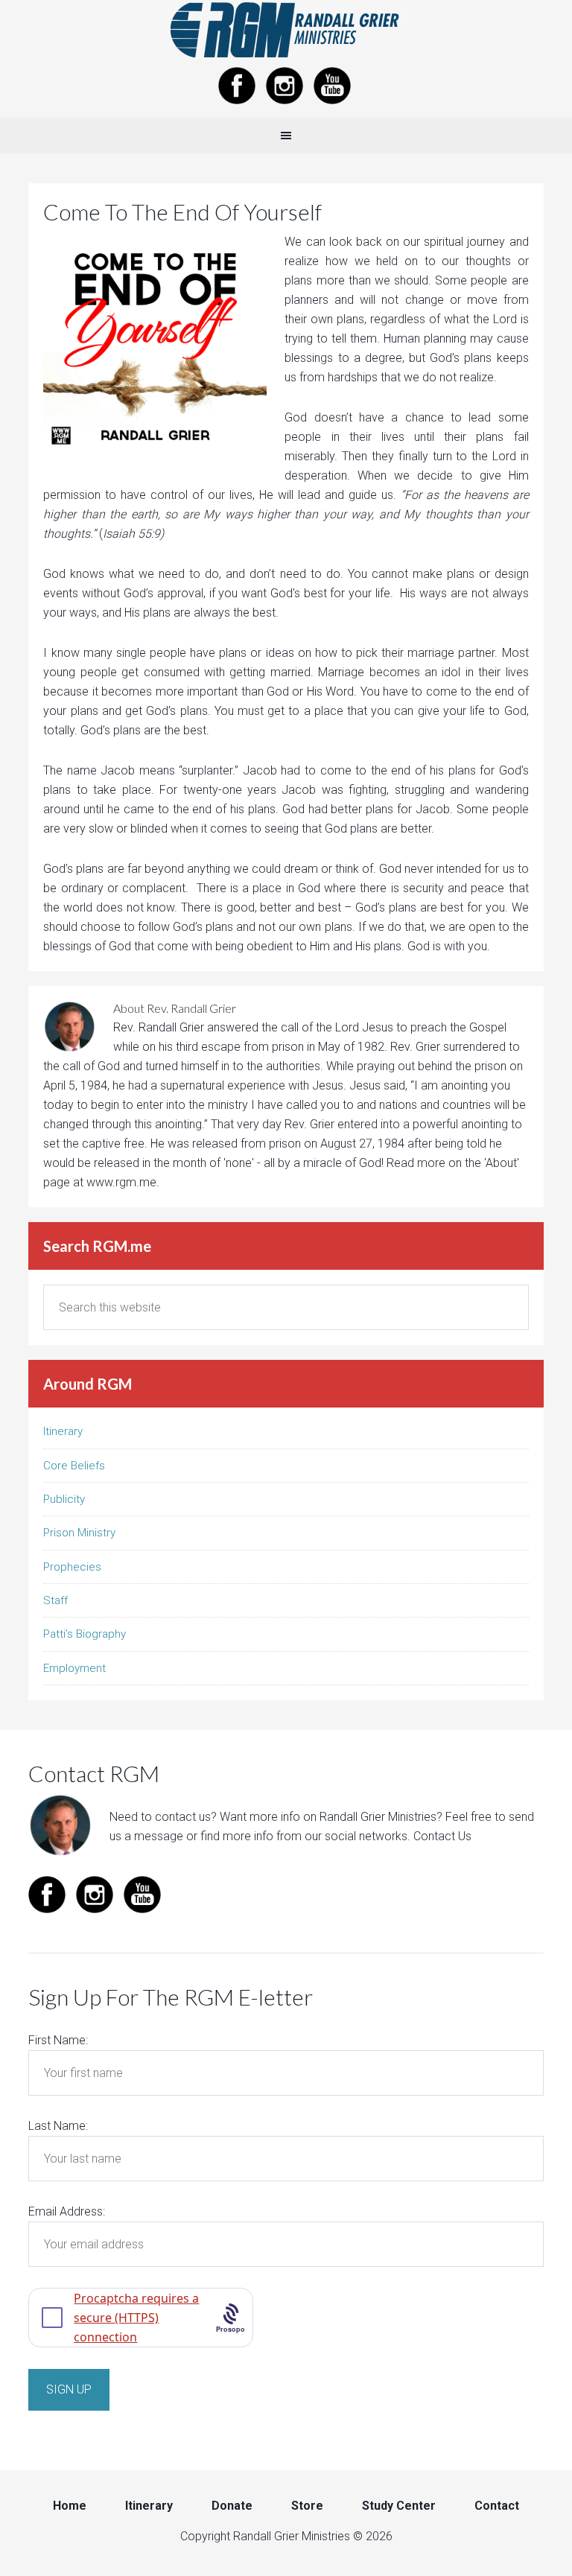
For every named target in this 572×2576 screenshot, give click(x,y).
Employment (74, 1668)
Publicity (64, 1499)
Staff (55, 1600)
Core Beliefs (74, 1466)
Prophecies (72, 1567)
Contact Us (442, 1836)
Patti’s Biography (85, 1634)
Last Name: (58, 2126)
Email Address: (67, 2211)
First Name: (58, 2040)
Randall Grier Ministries (286, 30)
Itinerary (63, 1431)
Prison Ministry (79, 1533)
